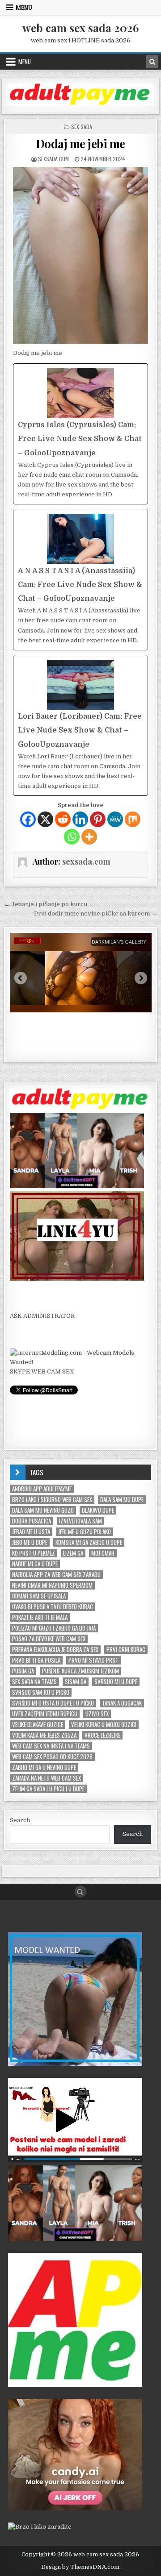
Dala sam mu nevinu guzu (43, 1510)
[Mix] (133, 819)
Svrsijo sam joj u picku (41, 1692)
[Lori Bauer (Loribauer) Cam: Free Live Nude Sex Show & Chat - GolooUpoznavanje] (81, 725)
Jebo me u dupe (30, 1542)
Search (20, 1820)
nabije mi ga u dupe (35, 1564)
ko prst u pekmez (34, 1553)
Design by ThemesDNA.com (80, 2567)
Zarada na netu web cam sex (47, 1778)
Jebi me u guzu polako (85, 1532)
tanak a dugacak (122, 1703)
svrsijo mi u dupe (116, 1682)
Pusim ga (23, 1671)
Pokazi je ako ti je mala (40, 1617)
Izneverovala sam (80, 1521)
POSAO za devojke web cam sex (49, 1639)
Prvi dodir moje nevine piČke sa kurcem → (95, 913)
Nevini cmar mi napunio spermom (52, 1585)
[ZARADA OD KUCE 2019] (75, 2160)
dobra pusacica (32, 1521)
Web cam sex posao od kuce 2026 (52, 1757)
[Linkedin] (80, 819)
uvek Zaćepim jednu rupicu (45, 1714)
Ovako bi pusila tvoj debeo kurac (53, 1607)
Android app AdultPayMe (42, 1489)
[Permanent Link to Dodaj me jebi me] (81, 255)
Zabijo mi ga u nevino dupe (44, 1767)
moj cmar (103, 1553)
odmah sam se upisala (39, 1596)
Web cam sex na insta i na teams (51, 1746)
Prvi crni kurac (126, 1650)
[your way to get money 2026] (81, 103)
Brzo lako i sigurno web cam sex (52, 1500)
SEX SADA (82, 127)
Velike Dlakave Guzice (38, 1725)
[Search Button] (80, 1892)
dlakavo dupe (98, 1510)
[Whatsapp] (72, 837)
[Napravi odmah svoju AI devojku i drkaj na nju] (75, 2508)
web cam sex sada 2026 (80, 28)
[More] (89, 837)
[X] (45, 819)
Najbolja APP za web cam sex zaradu (56, 1575)
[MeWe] (115, 819)
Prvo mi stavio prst (93, 1660)
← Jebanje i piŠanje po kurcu (46, 904)
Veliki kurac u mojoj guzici (104, 1725)
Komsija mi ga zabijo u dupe (89, 1542)
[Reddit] (63, 819)
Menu (24, 8)
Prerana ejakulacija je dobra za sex (55, 1650)
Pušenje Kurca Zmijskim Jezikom (80, 1671)
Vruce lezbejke (102, 1735)
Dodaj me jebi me (80, 144)
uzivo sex (97, 1714)
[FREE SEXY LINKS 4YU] (77, 1279)
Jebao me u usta (31, 1532)
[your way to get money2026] (75, 2385)
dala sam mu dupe (122, 1500)
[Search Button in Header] (152, 62)
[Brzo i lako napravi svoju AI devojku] (77, 1186)
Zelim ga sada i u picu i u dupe (48, 1789)
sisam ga (76, 1682)
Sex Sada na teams (34, 1682)
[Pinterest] (98, 819)
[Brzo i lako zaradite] (75, 2064)
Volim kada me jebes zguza (44, 1735)
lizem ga (73, 1553)
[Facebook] (28, 819)
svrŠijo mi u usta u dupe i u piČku (53, 1703)
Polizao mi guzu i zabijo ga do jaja (54, 1628)
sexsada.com (53, 159)
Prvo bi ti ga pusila (36, 1660)
